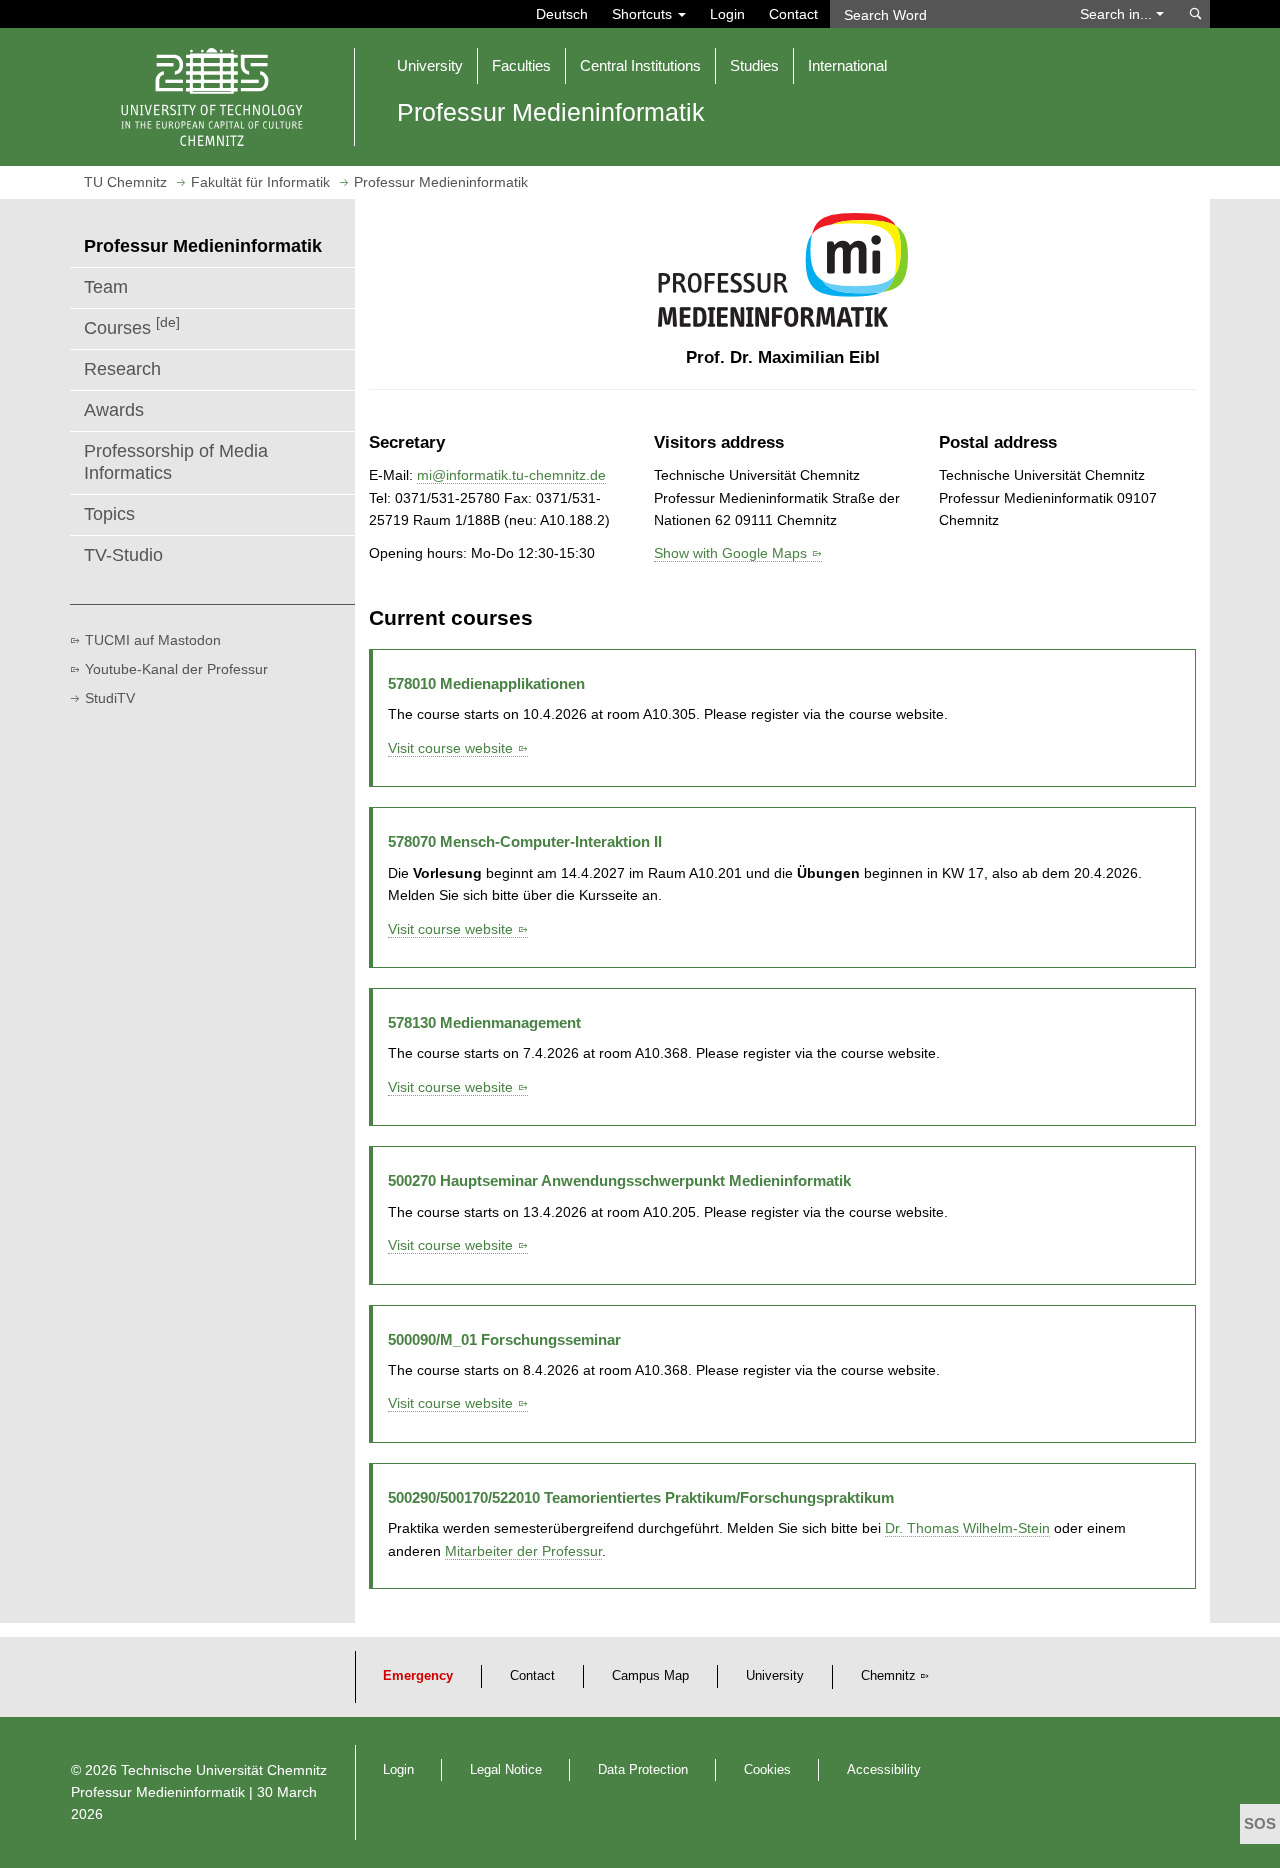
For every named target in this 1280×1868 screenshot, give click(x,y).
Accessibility (884, 1770)
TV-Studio (123, 555)
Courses (132, 326)
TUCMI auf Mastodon (153, 640)
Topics (109, 514)
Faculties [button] (521, 65)
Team (106, 287)
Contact (793, 14)
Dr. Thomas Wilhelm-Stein (967, 1528)
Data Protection (643, 1770)
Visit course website (450, 748)
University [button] (430, 65)
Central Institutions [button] (640, 65)
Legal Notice (506, 1770)
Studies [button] (754, 65)
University (775, 1676)
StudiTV (110, 698)
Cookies (767, 1770)
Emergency (418, 1676)
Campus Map (650, 1676)
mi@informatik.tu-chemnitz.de (511, 475)
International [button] (847, 65)
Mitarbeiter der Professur (523, 1551)
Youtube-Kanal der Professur (176, 669)
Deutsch (562, 14)
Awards (114, 410)
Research (122, 369)
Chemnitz (888, 1676)
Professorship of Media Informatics (176, 462)
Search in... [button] (1118, 14)
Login (727, 14)
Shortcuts (644, 14)
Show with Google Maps (730, 553)
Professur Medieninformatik (158, 1792)
